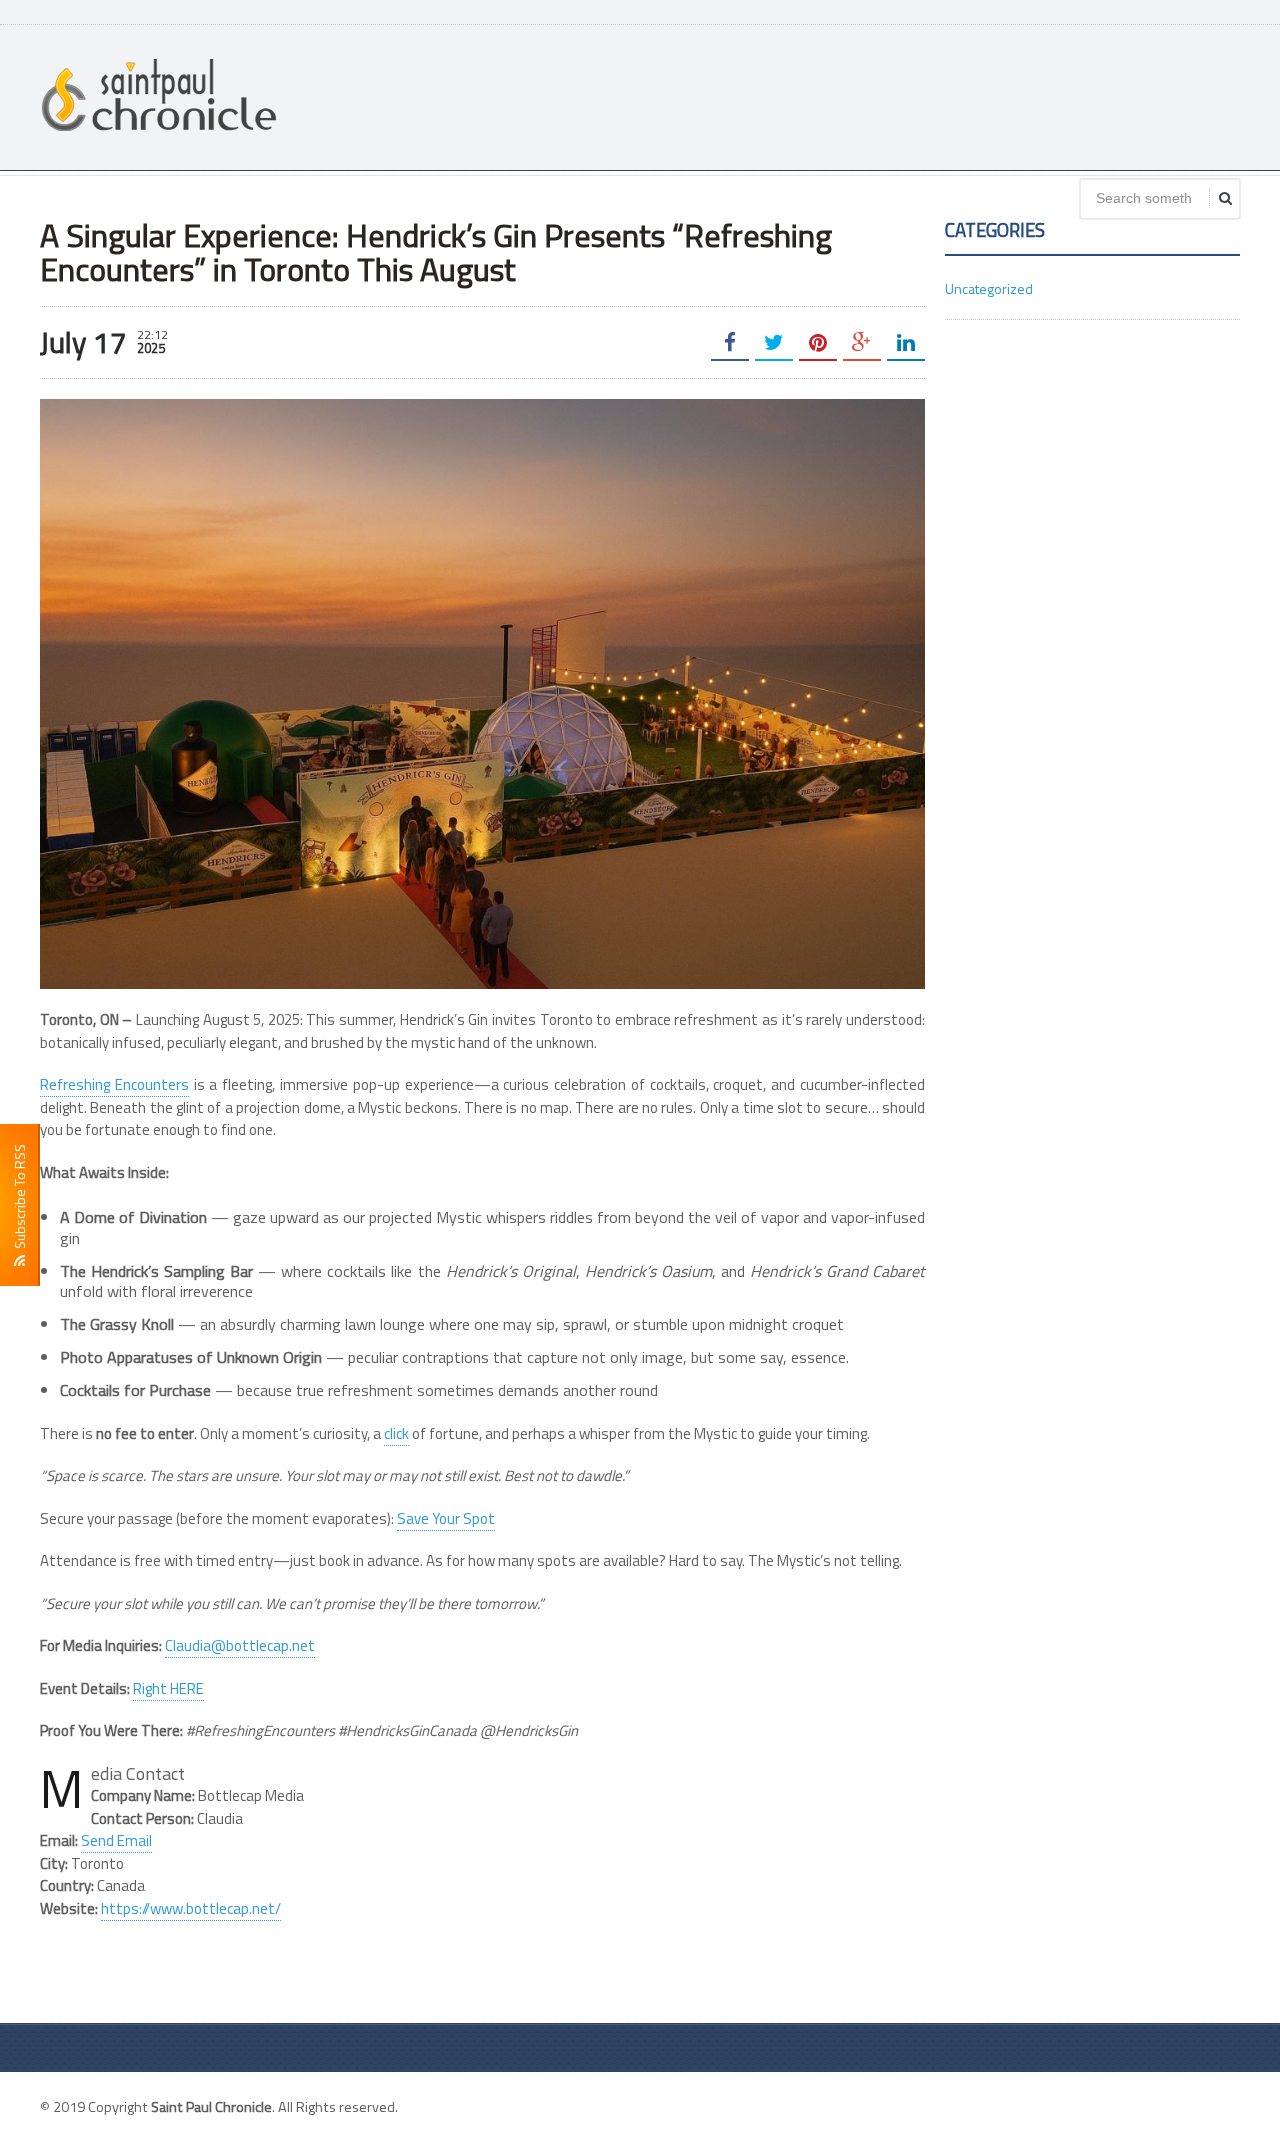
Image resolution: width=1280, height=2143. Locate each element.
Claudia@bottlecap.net (240, 1645)
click (396, 1433)
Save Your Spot (446, 1518)
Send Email (116, 1840)
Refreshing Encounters (114, 1084)
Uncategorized (989, 288)
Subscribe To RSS (19, 1199)
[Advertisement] (876, 95)
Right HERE (168, 1688)
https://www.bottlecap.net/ (191, 1908)
